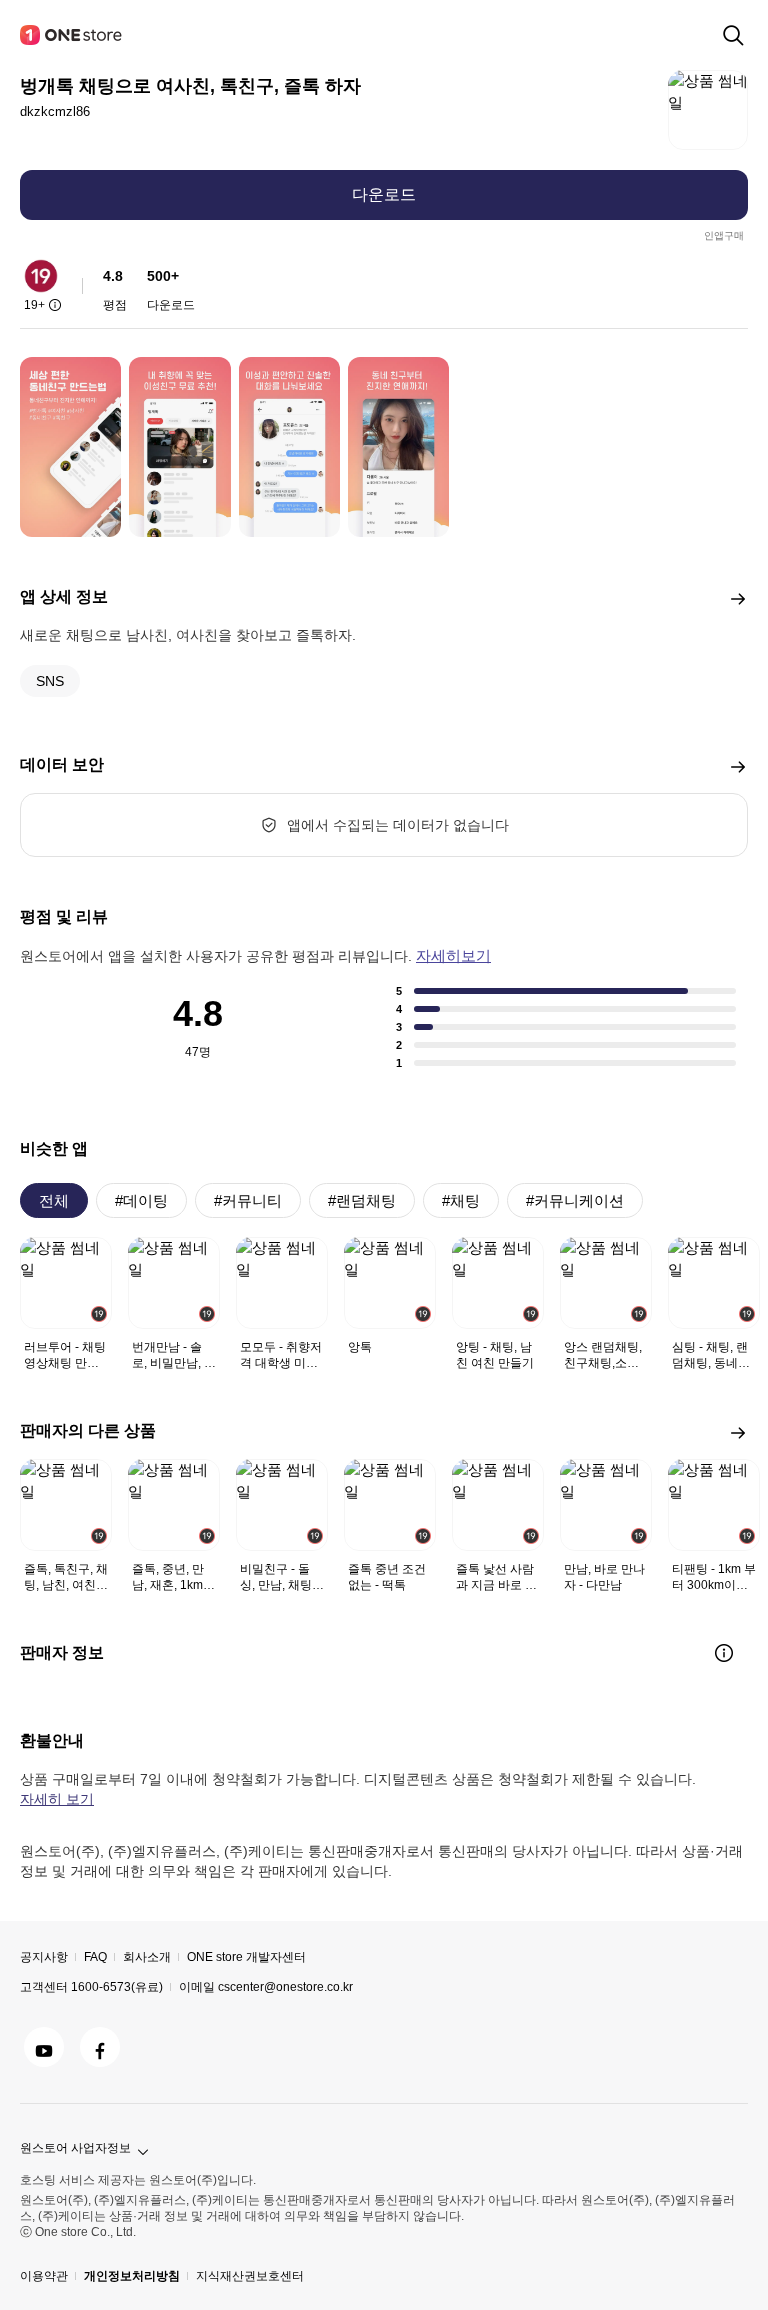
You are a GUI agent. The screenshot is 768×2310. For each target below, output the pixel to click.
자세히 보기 (57, 1799)
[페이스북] (100, 2047)
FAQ (95, 1957)
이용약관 (44, 2276)
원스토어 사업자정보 (75, 2148)
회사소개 (147, 1957)
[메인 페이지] (72, 35)
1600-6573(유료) (117, 1987)
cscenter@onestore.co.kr (285, 1987)
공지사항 (44, 1957)
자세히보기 (453, 955)
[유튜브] (44, 2047)
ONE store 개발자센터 (246, 1957)
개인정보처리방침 (132, 2276)
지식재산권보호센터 (250, 2276)
